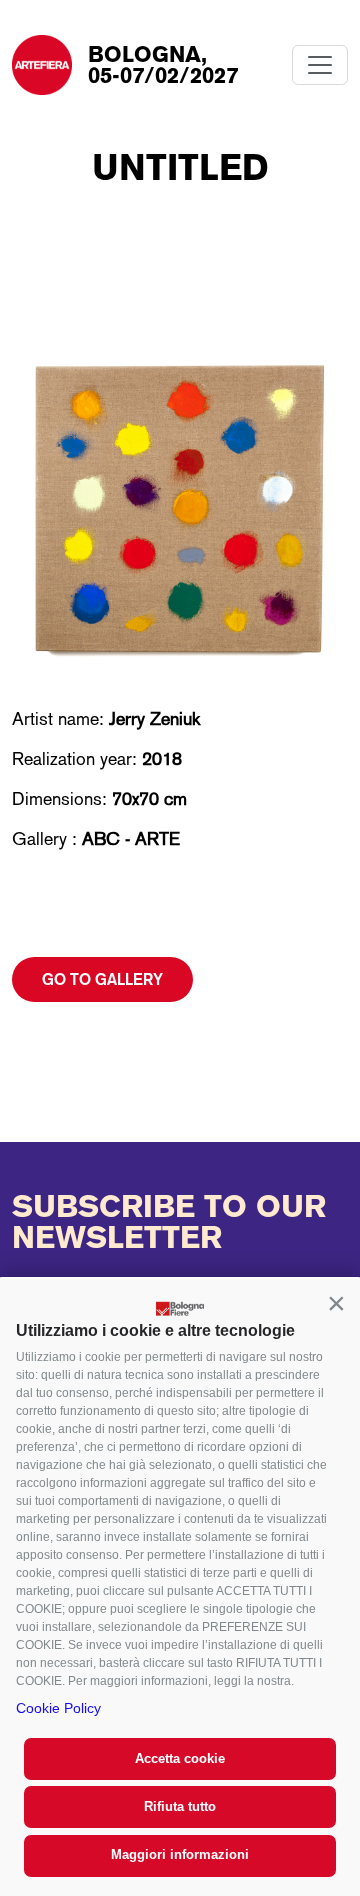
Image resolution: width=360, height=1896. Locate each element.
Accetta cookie (180, 1758)
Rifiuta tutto (180, 1806)
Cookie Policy (58, 1708)
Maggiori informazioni (180, 1854)
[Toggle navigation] (320, 65)
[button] (336, 1303)
